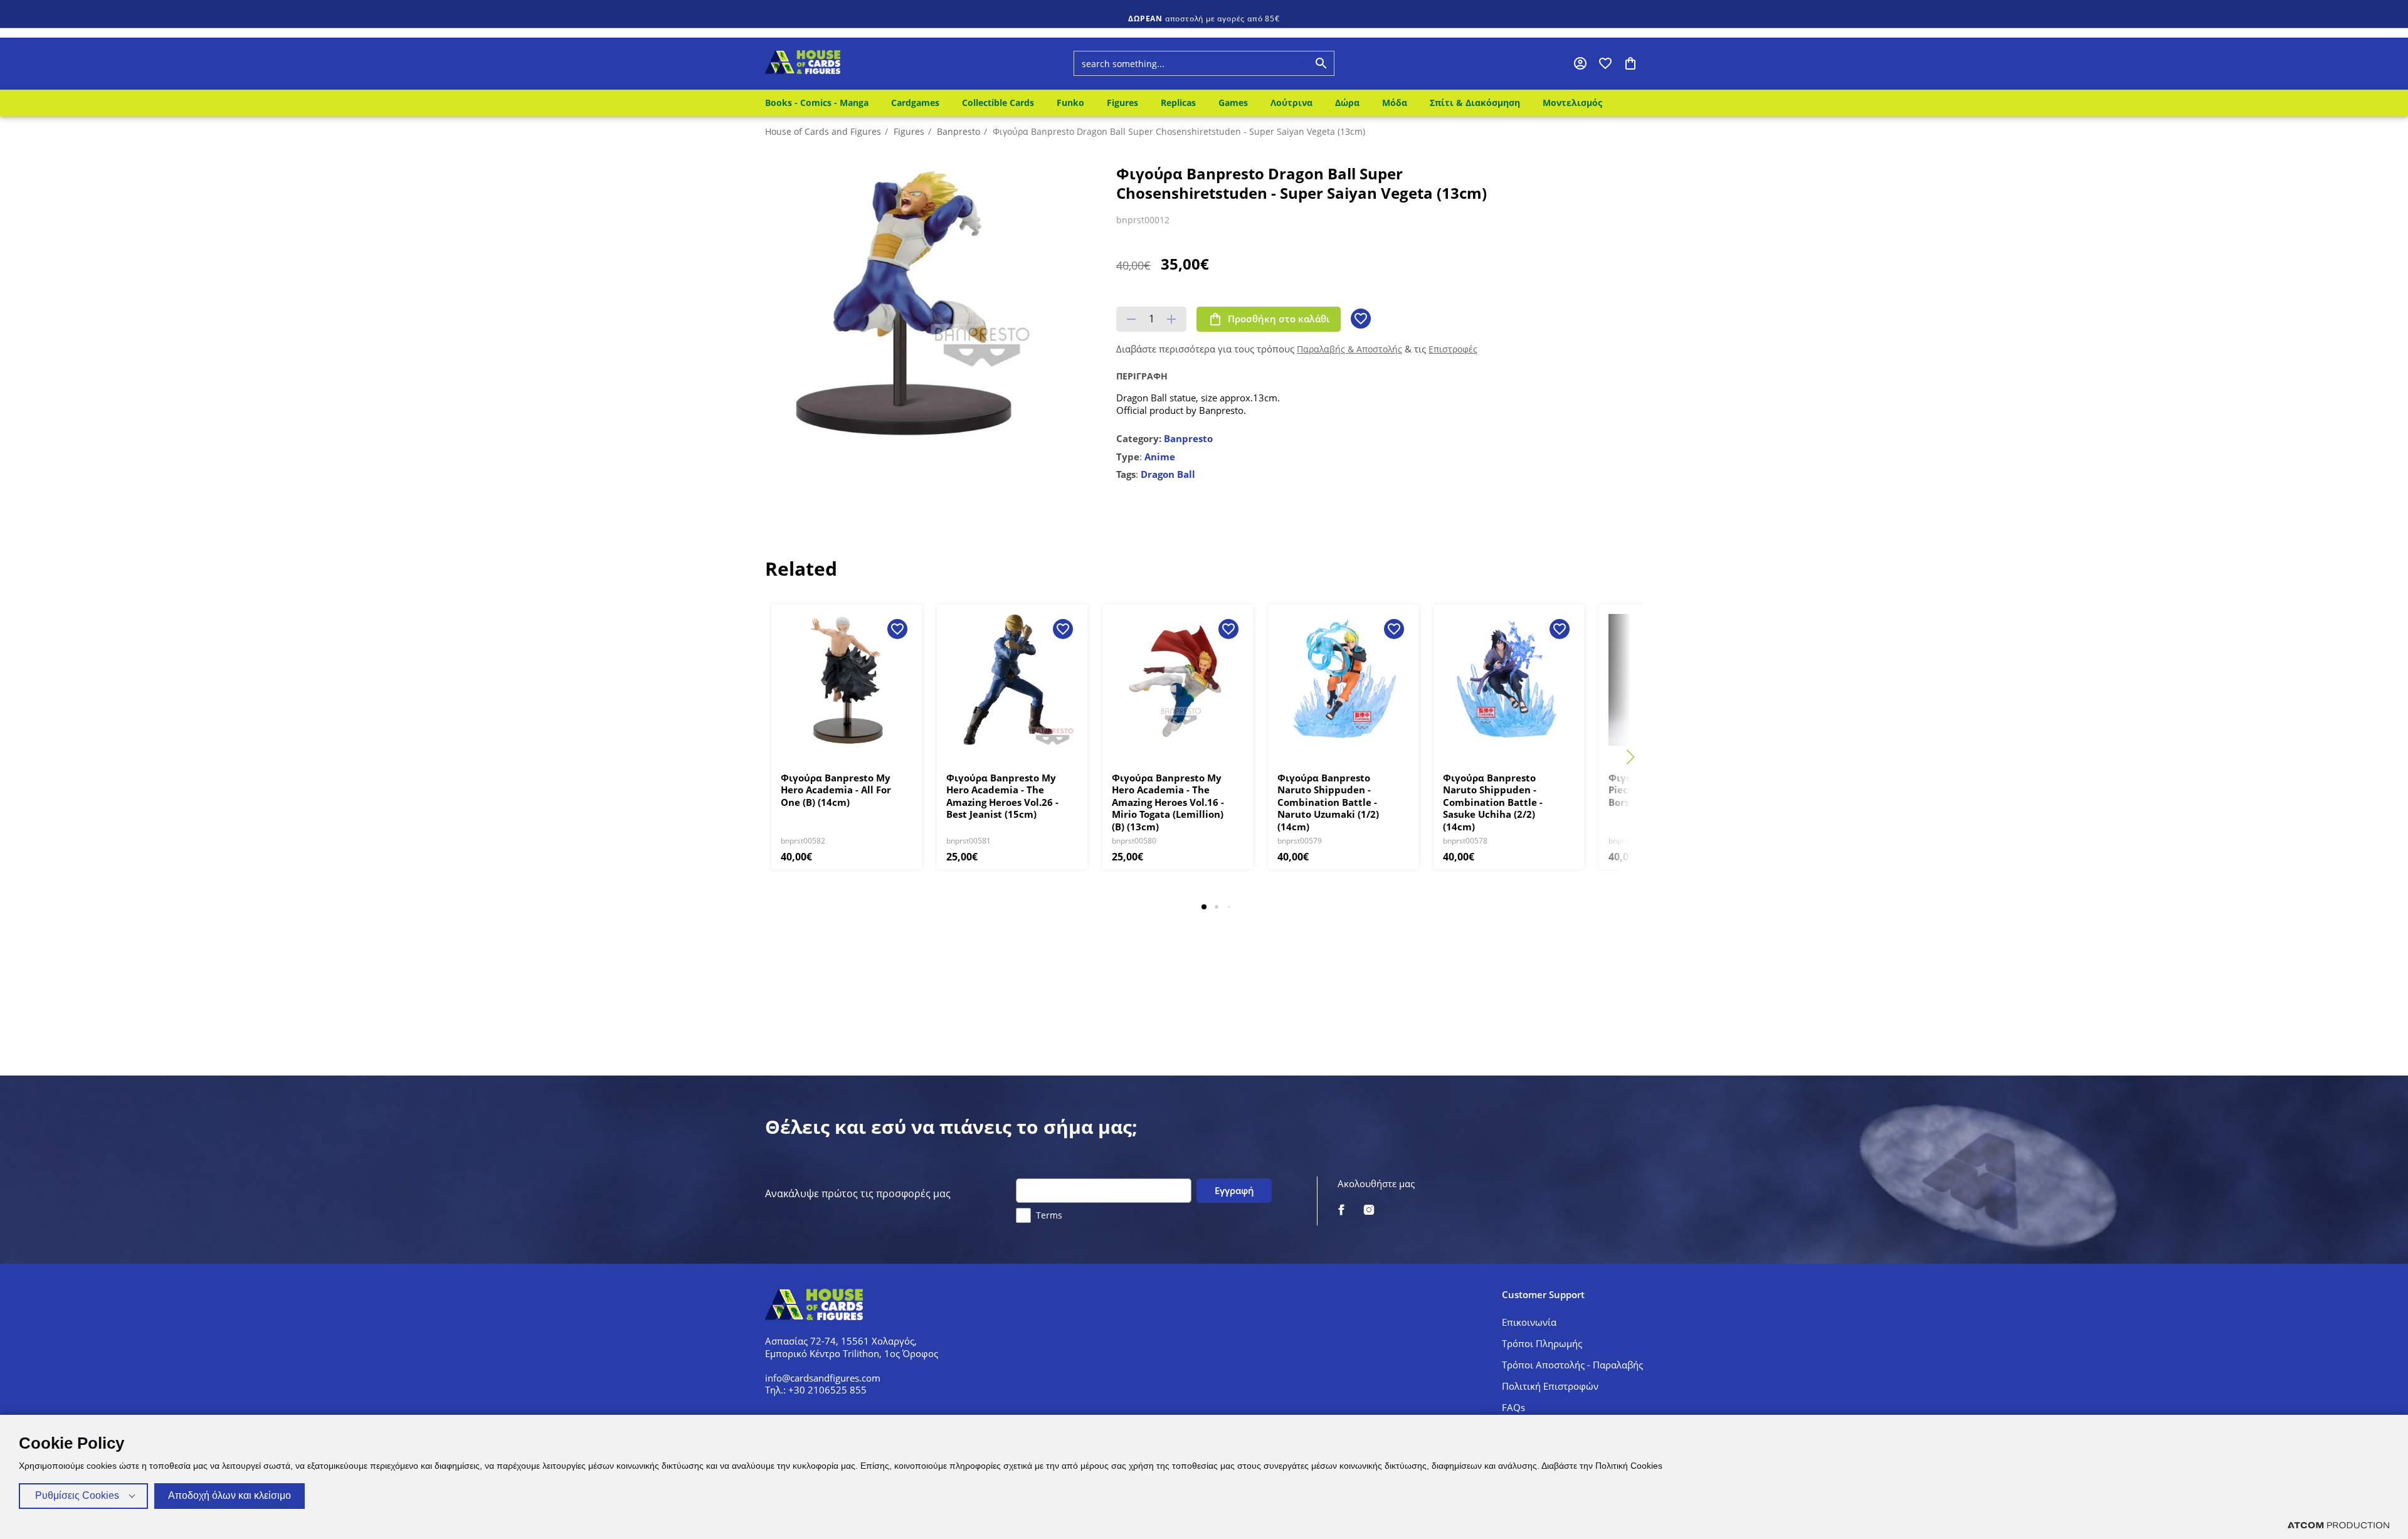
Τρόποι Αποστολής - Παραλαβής (1572, 1365)
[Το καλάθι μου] (1630, 63)
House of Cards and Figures (823, 131)
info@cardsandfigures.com (823, 1378)
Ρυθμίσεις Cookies (77, 1495)
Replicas (1178, 103)
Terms (1049, 1215)
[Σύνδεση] (1580, 63)
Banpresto (958, 131)
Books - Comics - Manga (817, 103)
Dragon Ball (1168, 474)
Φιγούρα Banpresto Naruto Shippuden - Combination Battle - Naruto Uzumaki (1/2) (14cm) (1328, 802)
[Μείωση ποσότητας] (1131, 319)
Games (1233, 103)
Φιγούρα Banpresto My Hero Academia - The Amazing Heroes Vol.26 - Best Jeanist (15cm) (1002, 796)
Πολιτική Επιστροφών (1550, 1386)
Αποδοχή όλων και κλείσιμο (230, 1495)
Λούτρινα (1291, 103)
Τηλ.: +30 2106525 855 (816, 1390)
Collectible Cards (998, 103)
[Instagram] (1369, 1211)
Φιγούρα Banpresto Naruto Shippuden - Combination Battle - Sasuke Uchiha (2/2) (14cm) (1493, 802)
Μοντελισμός (1572, 103)
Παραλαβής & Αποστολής (1349, 349)
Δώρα (1347, 103)
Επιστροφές (1453, 349)
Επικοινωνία (1529, 1322)
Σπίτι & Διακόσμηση (1475, 103)
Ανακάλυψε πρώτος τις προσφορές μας (858, 1194)
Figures (1122, 103)
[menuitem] (819, 103)
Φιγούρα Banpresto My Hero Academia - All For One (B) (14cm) (836, 790)
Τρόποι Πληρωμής (1542, 1343)
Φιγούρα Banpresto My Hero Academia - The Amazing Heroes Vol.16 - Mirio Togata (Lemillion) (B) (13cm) (1168, 802)
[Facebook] (1341, 1211)
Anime (1160, 457)
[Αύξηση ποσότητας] (1171, 319)
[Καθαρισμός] (1277, 63)
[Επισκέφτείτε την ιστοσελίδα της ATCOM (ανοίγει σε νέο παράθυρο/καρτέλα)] (2338, 1525)
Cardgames (915, 103)
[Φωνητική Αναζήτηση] (1301, 63)
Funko (1070, 103)
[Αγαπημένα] (1605, 63)
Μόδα (1395, 103)
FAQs (1513, 1407)
